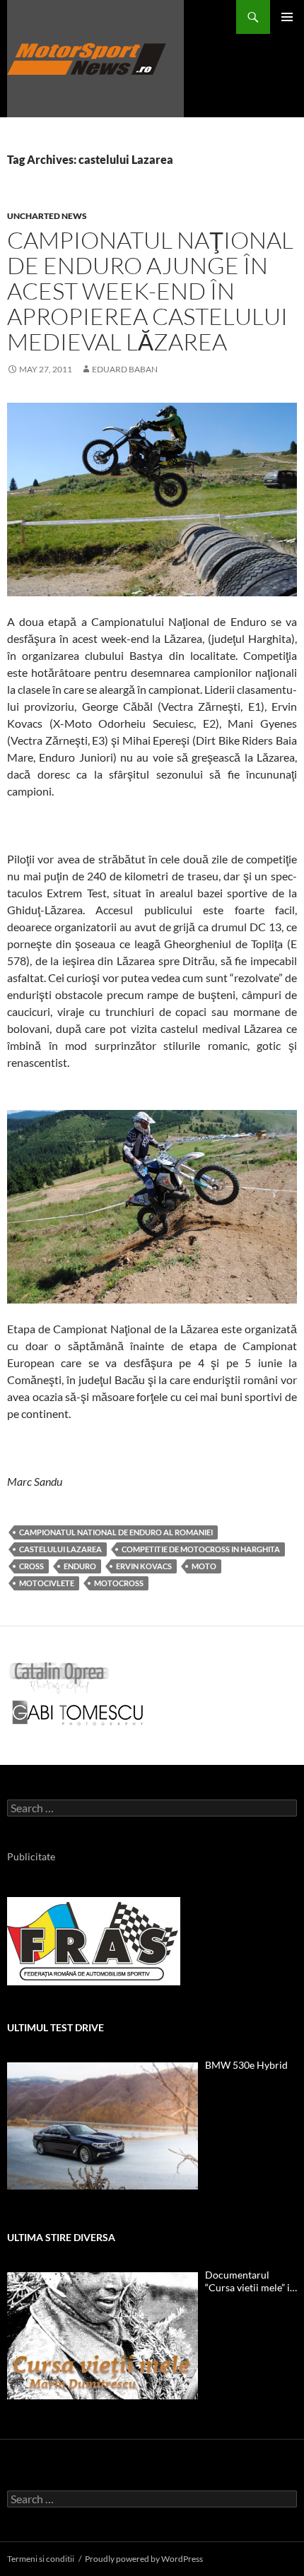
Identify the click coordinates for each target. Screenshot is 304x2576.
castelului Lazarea (60, 1549)
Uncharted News (47, 216)
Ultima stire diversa (61, 2237)
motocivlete (47, 1583)
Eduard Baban (125, 369)
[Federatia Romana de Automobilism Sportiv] (94, 1940)
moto (204, 1566)
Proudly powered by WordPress (144, 2559)
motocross (119, 1583)
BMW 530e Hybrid (246, 2065)
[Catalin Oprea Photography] (59, 1677)
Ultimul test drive (55, 2027)
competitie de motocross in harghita (201, 1549)
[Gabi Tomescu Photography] (78, 1712)
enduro (80, 1566)
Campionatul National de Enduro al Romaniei (116, 1532)
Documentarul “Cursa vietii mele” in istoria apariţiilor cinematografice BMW (250, 2281)
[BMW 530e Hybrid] (103, 2126)
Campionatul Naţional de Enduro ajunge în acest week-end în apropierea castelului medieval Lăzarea (150, 291)
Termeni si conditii (41, 2559)
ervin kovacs (144, 1566)
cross (31, 1566)
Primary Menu (287, 17)
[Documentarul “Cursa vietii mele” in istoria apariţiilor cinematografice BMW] (103, 2336)
